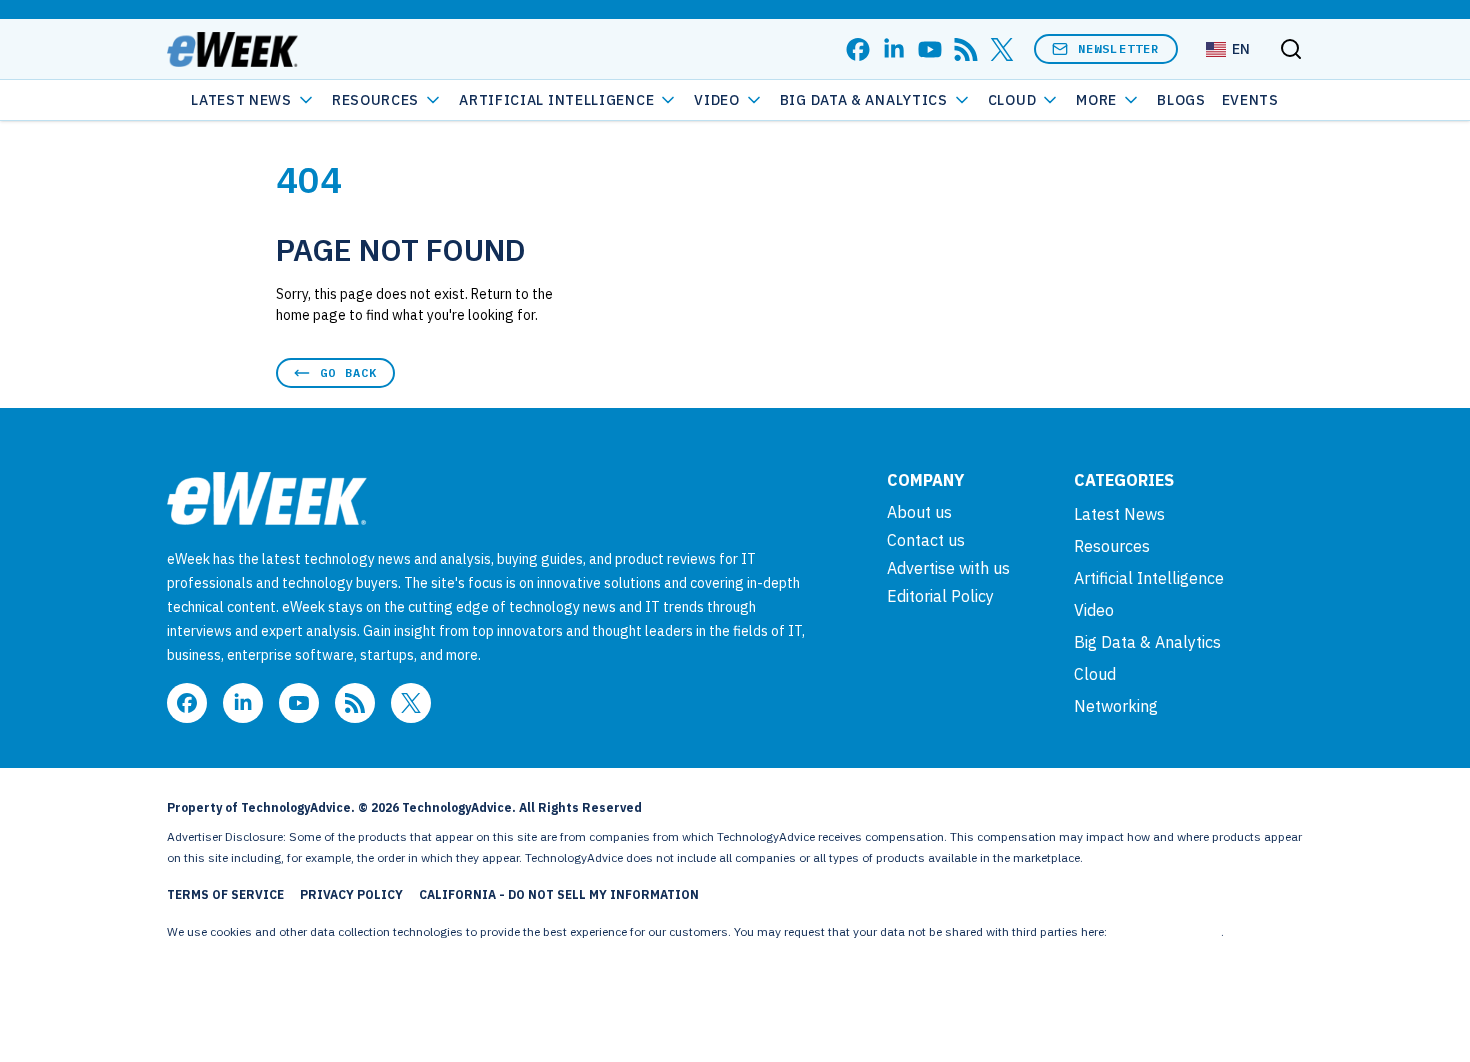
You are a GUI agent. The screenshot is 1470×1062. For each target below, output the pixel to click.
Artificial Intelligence (556, 100)
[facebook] (858, 49)
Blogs (1181, 100)
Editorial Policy (940, 596)
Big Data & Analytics (864, 100)
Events (1250, 100)
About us (919, 512)
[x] (1002, 49)
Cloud (1012, 100)
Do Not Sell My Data (1165, 931)
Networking (1116, 706)
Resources (1112, 546)
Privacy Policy (351, 894)
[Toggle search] (1291, 49)
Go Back (348, 372)
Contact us (926, 540)
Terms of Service (225, 894)
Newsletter (1119, 48)
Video (717, 100)
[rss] (966, 49)
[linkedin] (894, 49)
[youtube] (930, 49)
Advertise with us (948, 568)
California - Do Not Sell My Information (559, 894)
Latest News (241, 100)
